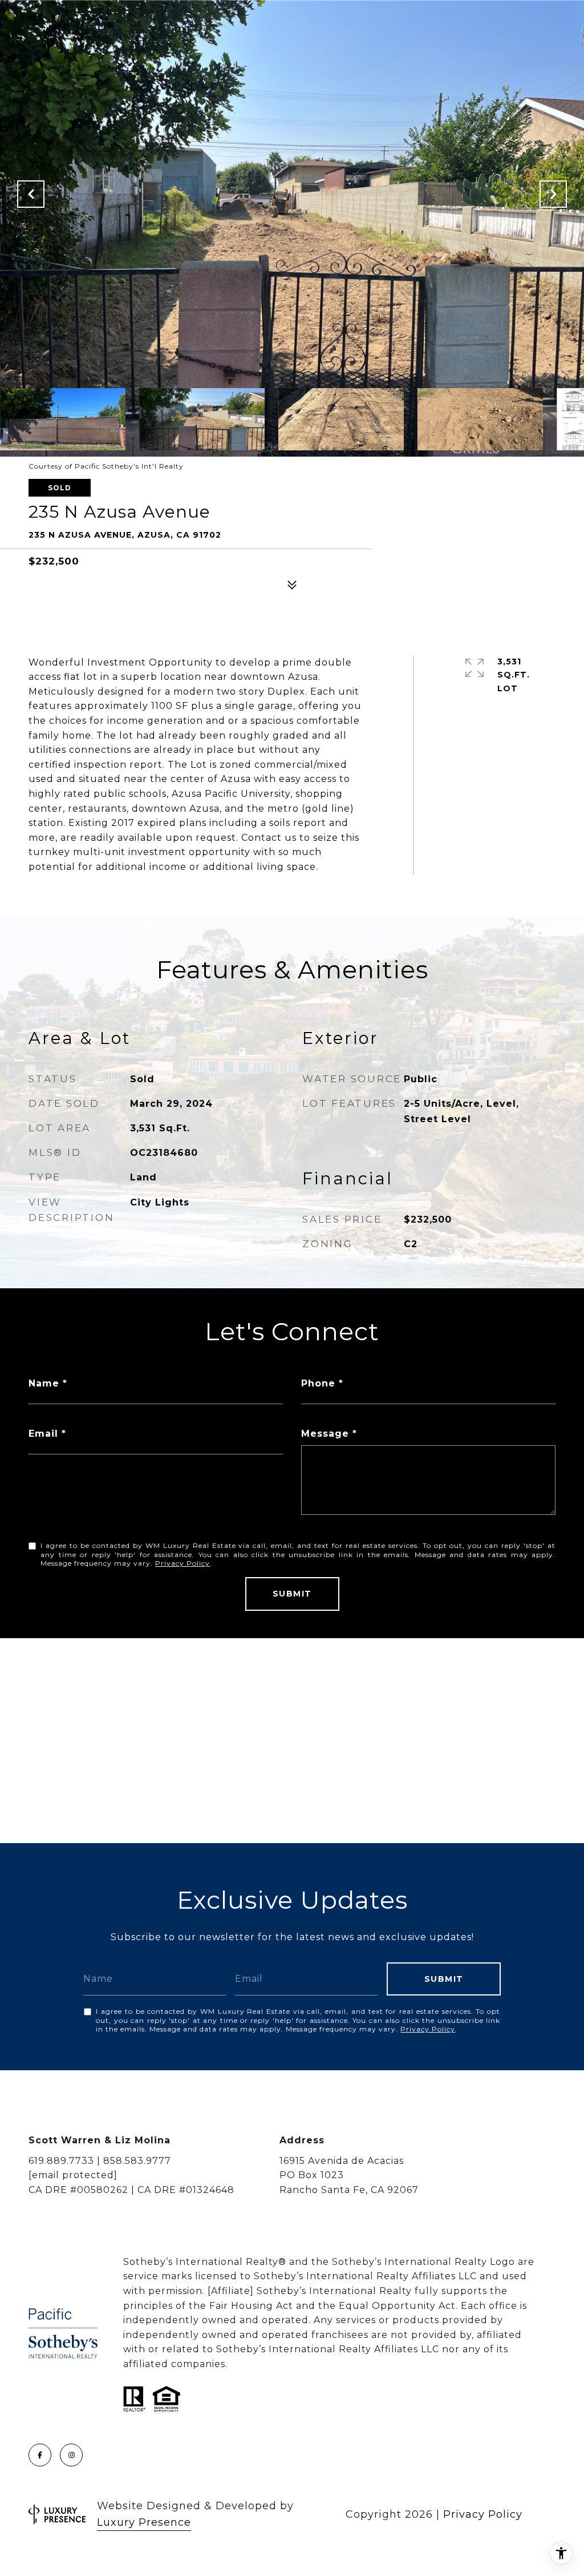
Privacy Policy (182, 1563)
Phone (318, 1383)
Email (43, 1434)
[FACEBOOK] (40, 2455)
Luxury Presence (144, 2522)
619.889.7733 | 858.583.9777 (100, 2161)
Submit (292, 1594)
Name (44, 1383)
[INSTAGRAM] (71, 2455)
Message (325, 1434)
